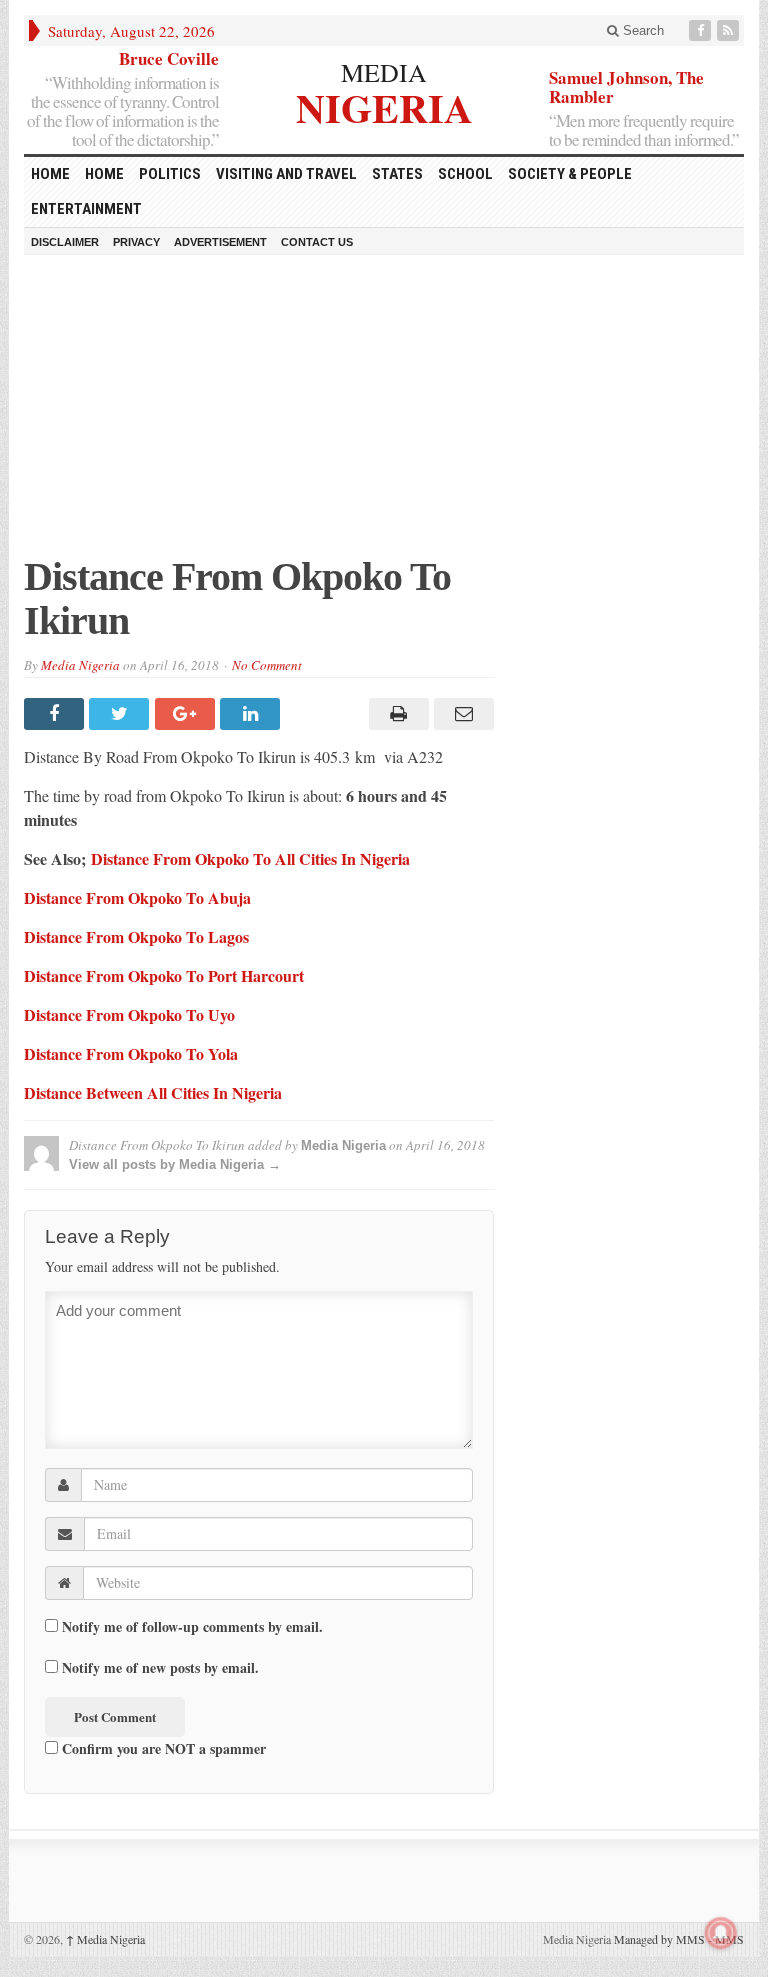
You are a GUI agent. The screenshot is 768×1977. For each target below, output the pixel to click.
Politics (170, 174)
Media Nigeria (80, 665)
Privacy (136, 242)
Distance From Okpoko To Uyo (129, 1014)
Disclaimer (65, 242)
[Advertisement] (384, 415)
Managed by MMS (659, 1939)
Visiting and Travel (286, 174)
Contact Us (317, 242)
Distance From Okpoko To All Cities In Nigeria (250, 858)
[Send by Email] (461, 714)
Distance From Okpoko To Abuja (137, 897)
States (397, 174)
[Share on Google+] (187, 714)
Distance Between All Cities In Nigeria (153, 1092)
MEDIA (384, 72)
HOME (50, 174)
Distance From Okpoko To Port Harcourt (164, 975)
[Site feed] (730, 30)
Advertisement (220, 242)
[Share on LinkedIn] (252, 714)
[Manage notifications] (721, 1933)
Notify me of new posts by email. (160, 1668)
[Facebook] (702, 30)
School (465, 174)
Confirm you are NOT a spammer (162, 1748)
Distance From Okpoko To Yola (131, 1053)
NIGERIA (384, 105)
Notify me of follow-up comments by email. (192, 1627)
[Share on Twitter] (121, 714)
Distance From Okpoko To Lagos (136, 936)
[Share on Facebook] (56, 714)
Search (641, 30)
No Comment (267, 665)
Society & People (570, 174)
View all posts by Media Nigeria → (175, 1164)
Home (104, 174)
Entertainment (86, 209)
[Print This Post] (395, 714)
